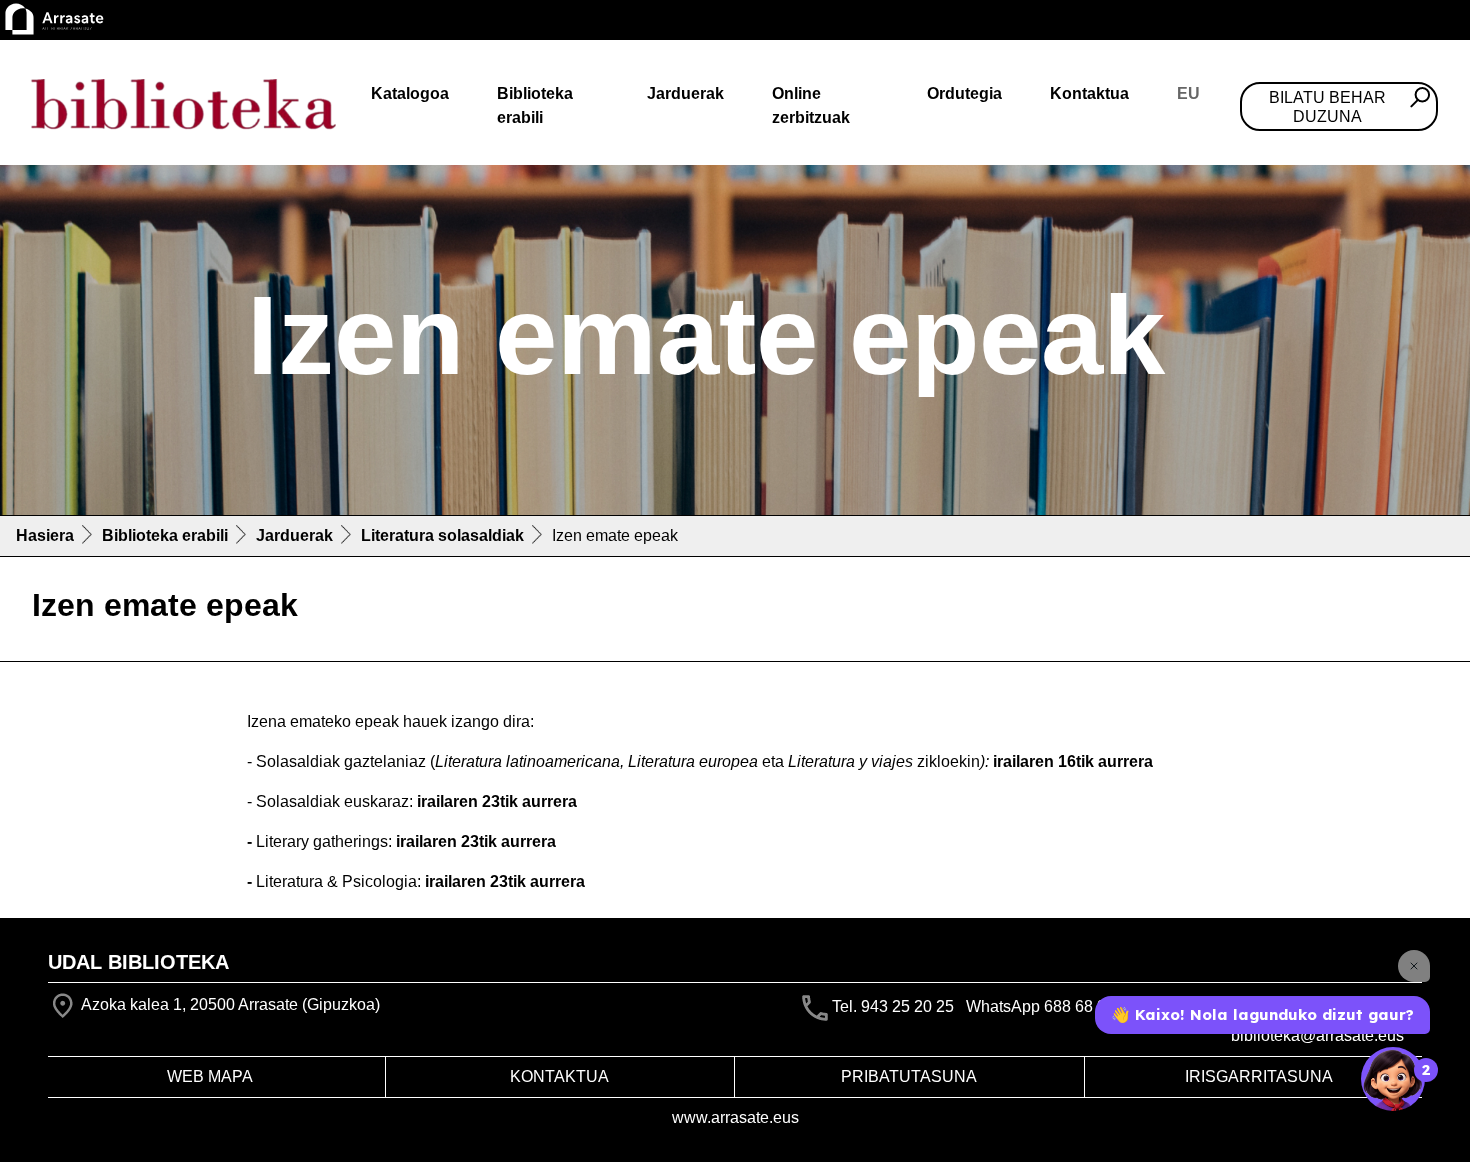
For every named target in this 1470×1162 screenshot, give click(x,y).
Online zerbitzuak (811, 105)
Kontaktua (1089, 93)
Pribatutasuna (909, 1076)
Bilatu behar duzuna (1327, 107)
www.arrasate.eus (735, 1117)
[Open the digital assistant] (1393, 1079)
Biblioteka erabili (535, 105)
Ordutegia (964, 93)
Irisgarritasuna (1259, 1076)
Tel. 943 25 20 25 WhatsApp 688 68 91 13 (984, 1006)
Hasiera (45, 535)
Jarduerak (685, 93)
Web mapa (210, 1076)
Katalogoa (410, 93)
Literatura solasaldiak (442, 535)
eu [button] (1188, 93)
